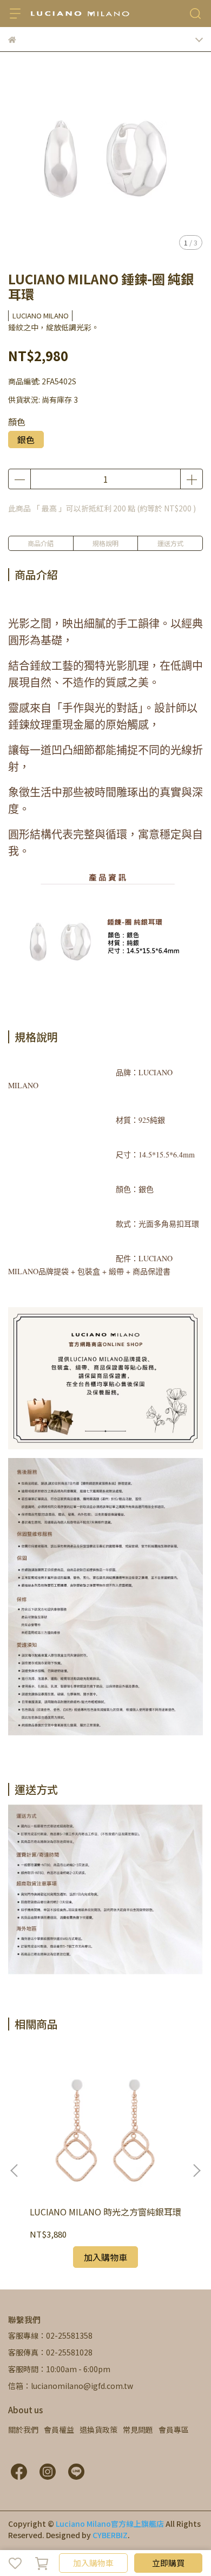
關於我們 (23, 2429)
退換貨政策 (98, 2429)
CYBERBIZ (110, 2535)
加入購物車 (93, 2563)
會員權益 (59, 2429)
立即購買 (168, 2563)
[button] (196, 2171)
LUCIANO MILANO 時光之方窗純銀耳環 (105, 2212)
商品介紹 (41, 543)
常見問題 (138, 2429)
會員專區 (174, 2429)
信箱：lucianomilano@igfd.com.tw (71, 2386)
